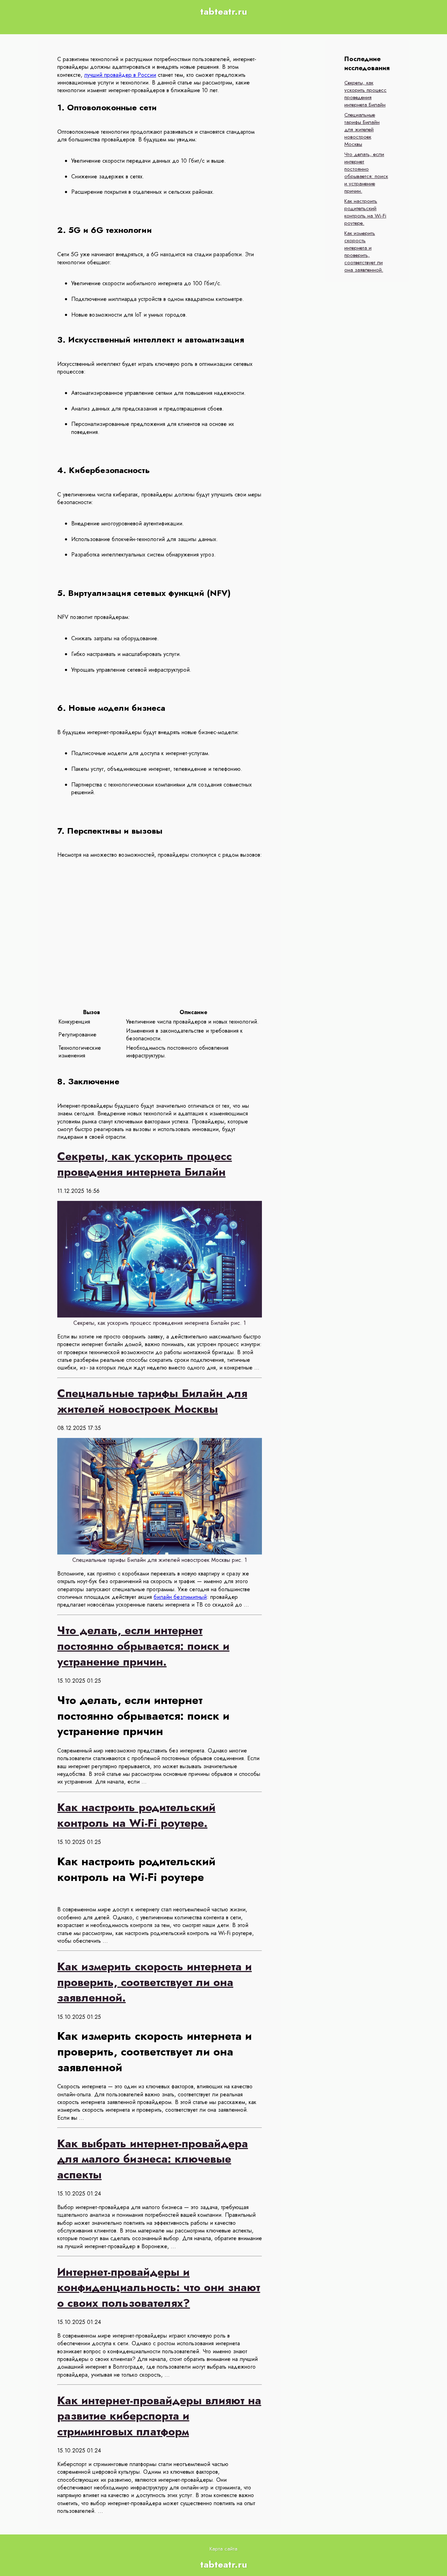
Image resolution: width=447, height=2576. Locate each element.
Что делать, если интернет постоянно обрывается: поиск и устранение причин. (366, 173)
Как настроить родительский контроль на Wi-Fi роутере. (365, 212)
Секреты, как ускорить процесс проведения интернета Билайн (365, 94)
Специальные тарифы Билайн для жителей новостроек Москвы (362, 130)
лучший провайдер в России (120, 75)
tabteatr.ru (224, 12)
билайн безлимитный (180, 1597)
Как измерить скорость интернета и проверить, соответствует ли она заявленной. (364, 252)
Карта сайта (223, 2549)
